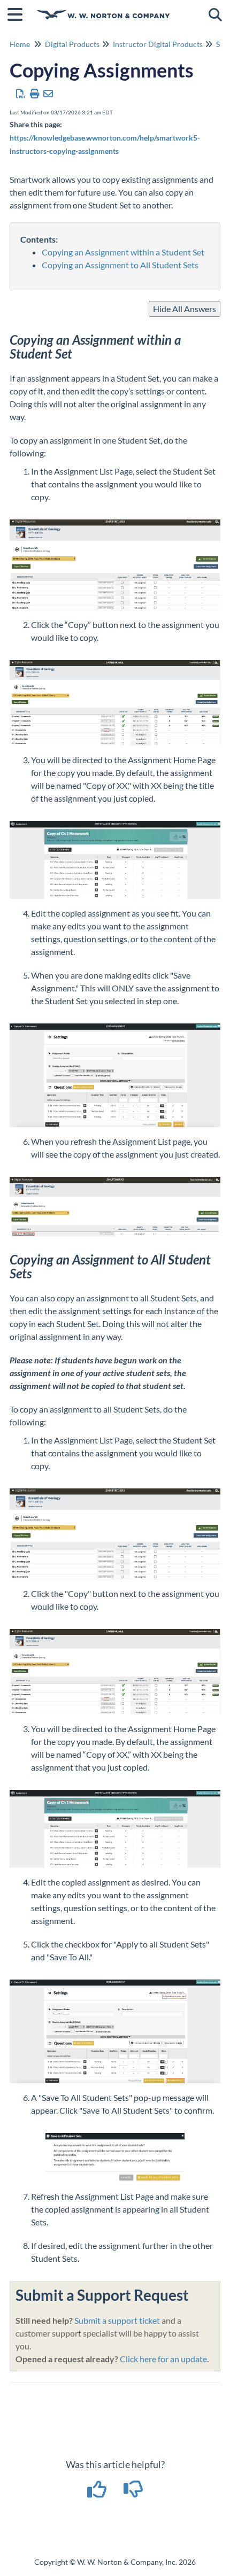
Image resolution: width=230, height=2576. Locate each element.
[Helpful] (98, 2493)
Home (20, 44)
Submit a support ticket (117, 2320)
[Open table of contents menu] (19, 13)
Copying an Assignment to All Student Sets (120, 265)
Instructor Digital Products (158, 44)
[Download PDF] (21, 94)
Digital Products (72, 44)
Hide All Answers (185, 309)
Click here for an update (163, 2359)
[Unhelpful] (133, 2493)
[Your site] (103, 9)
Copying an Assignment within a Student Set (123, 252)
